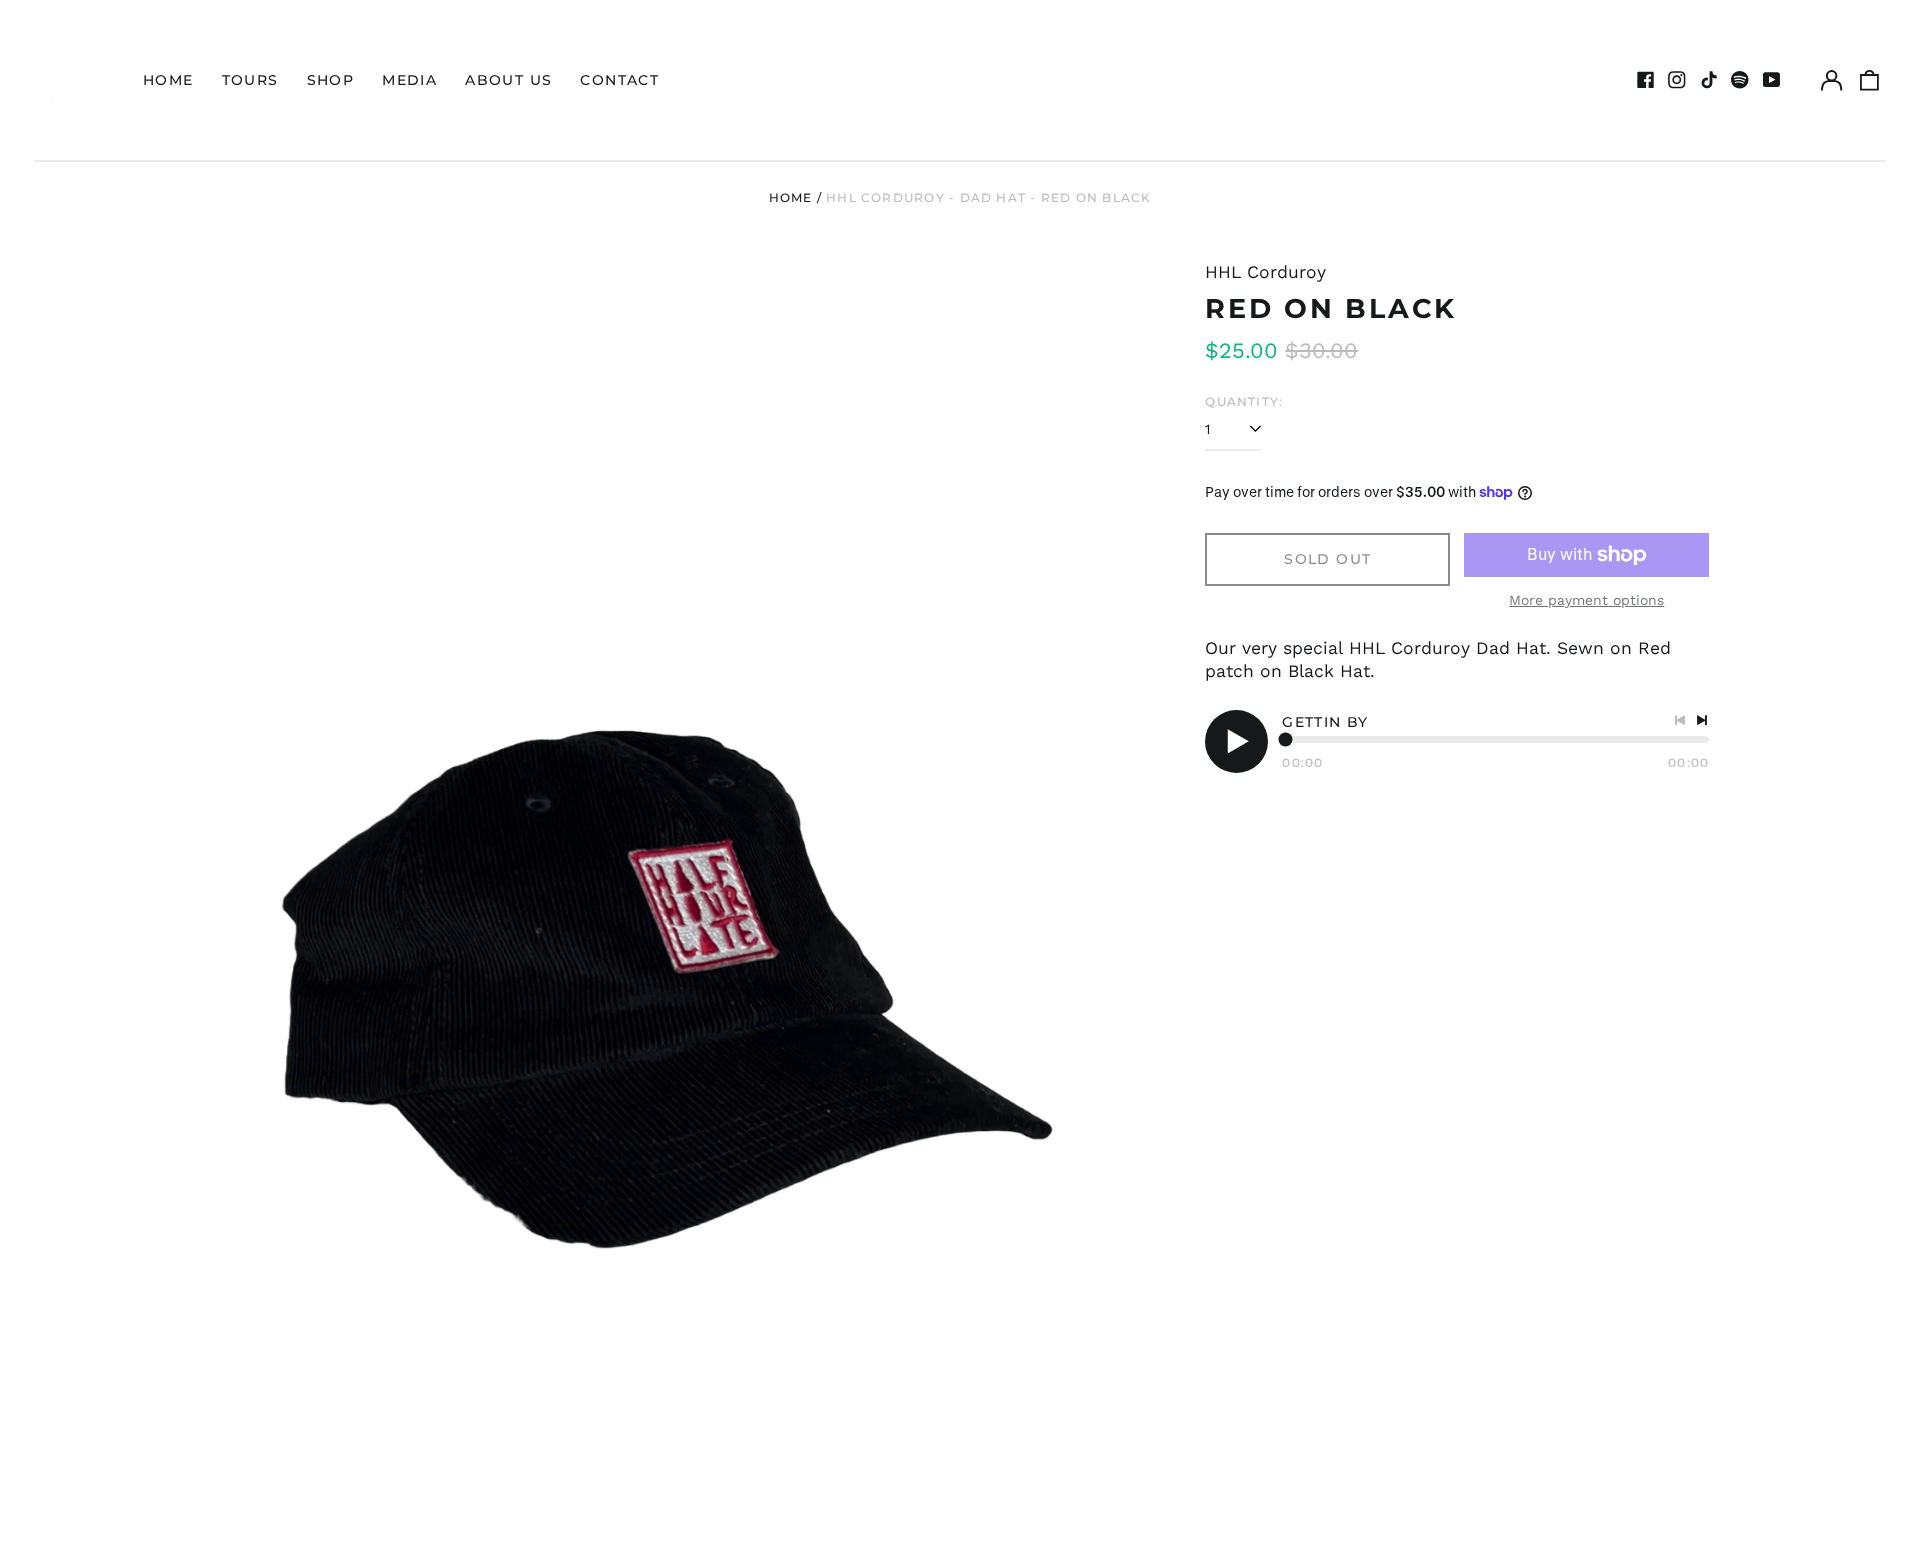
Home (168, 80)
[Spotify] (1740, 80)
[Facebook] (1646, 80)
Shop (331, 80)
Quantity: (1244, 401)
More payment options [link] (1586, 600)
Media (409, 80)
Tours (250, 80)
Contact (619, 80)
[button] (1870, 80)
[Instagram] (1677, 80)
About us (508, 80)
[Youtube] (1772, 80)
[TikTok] (1709, 80)
